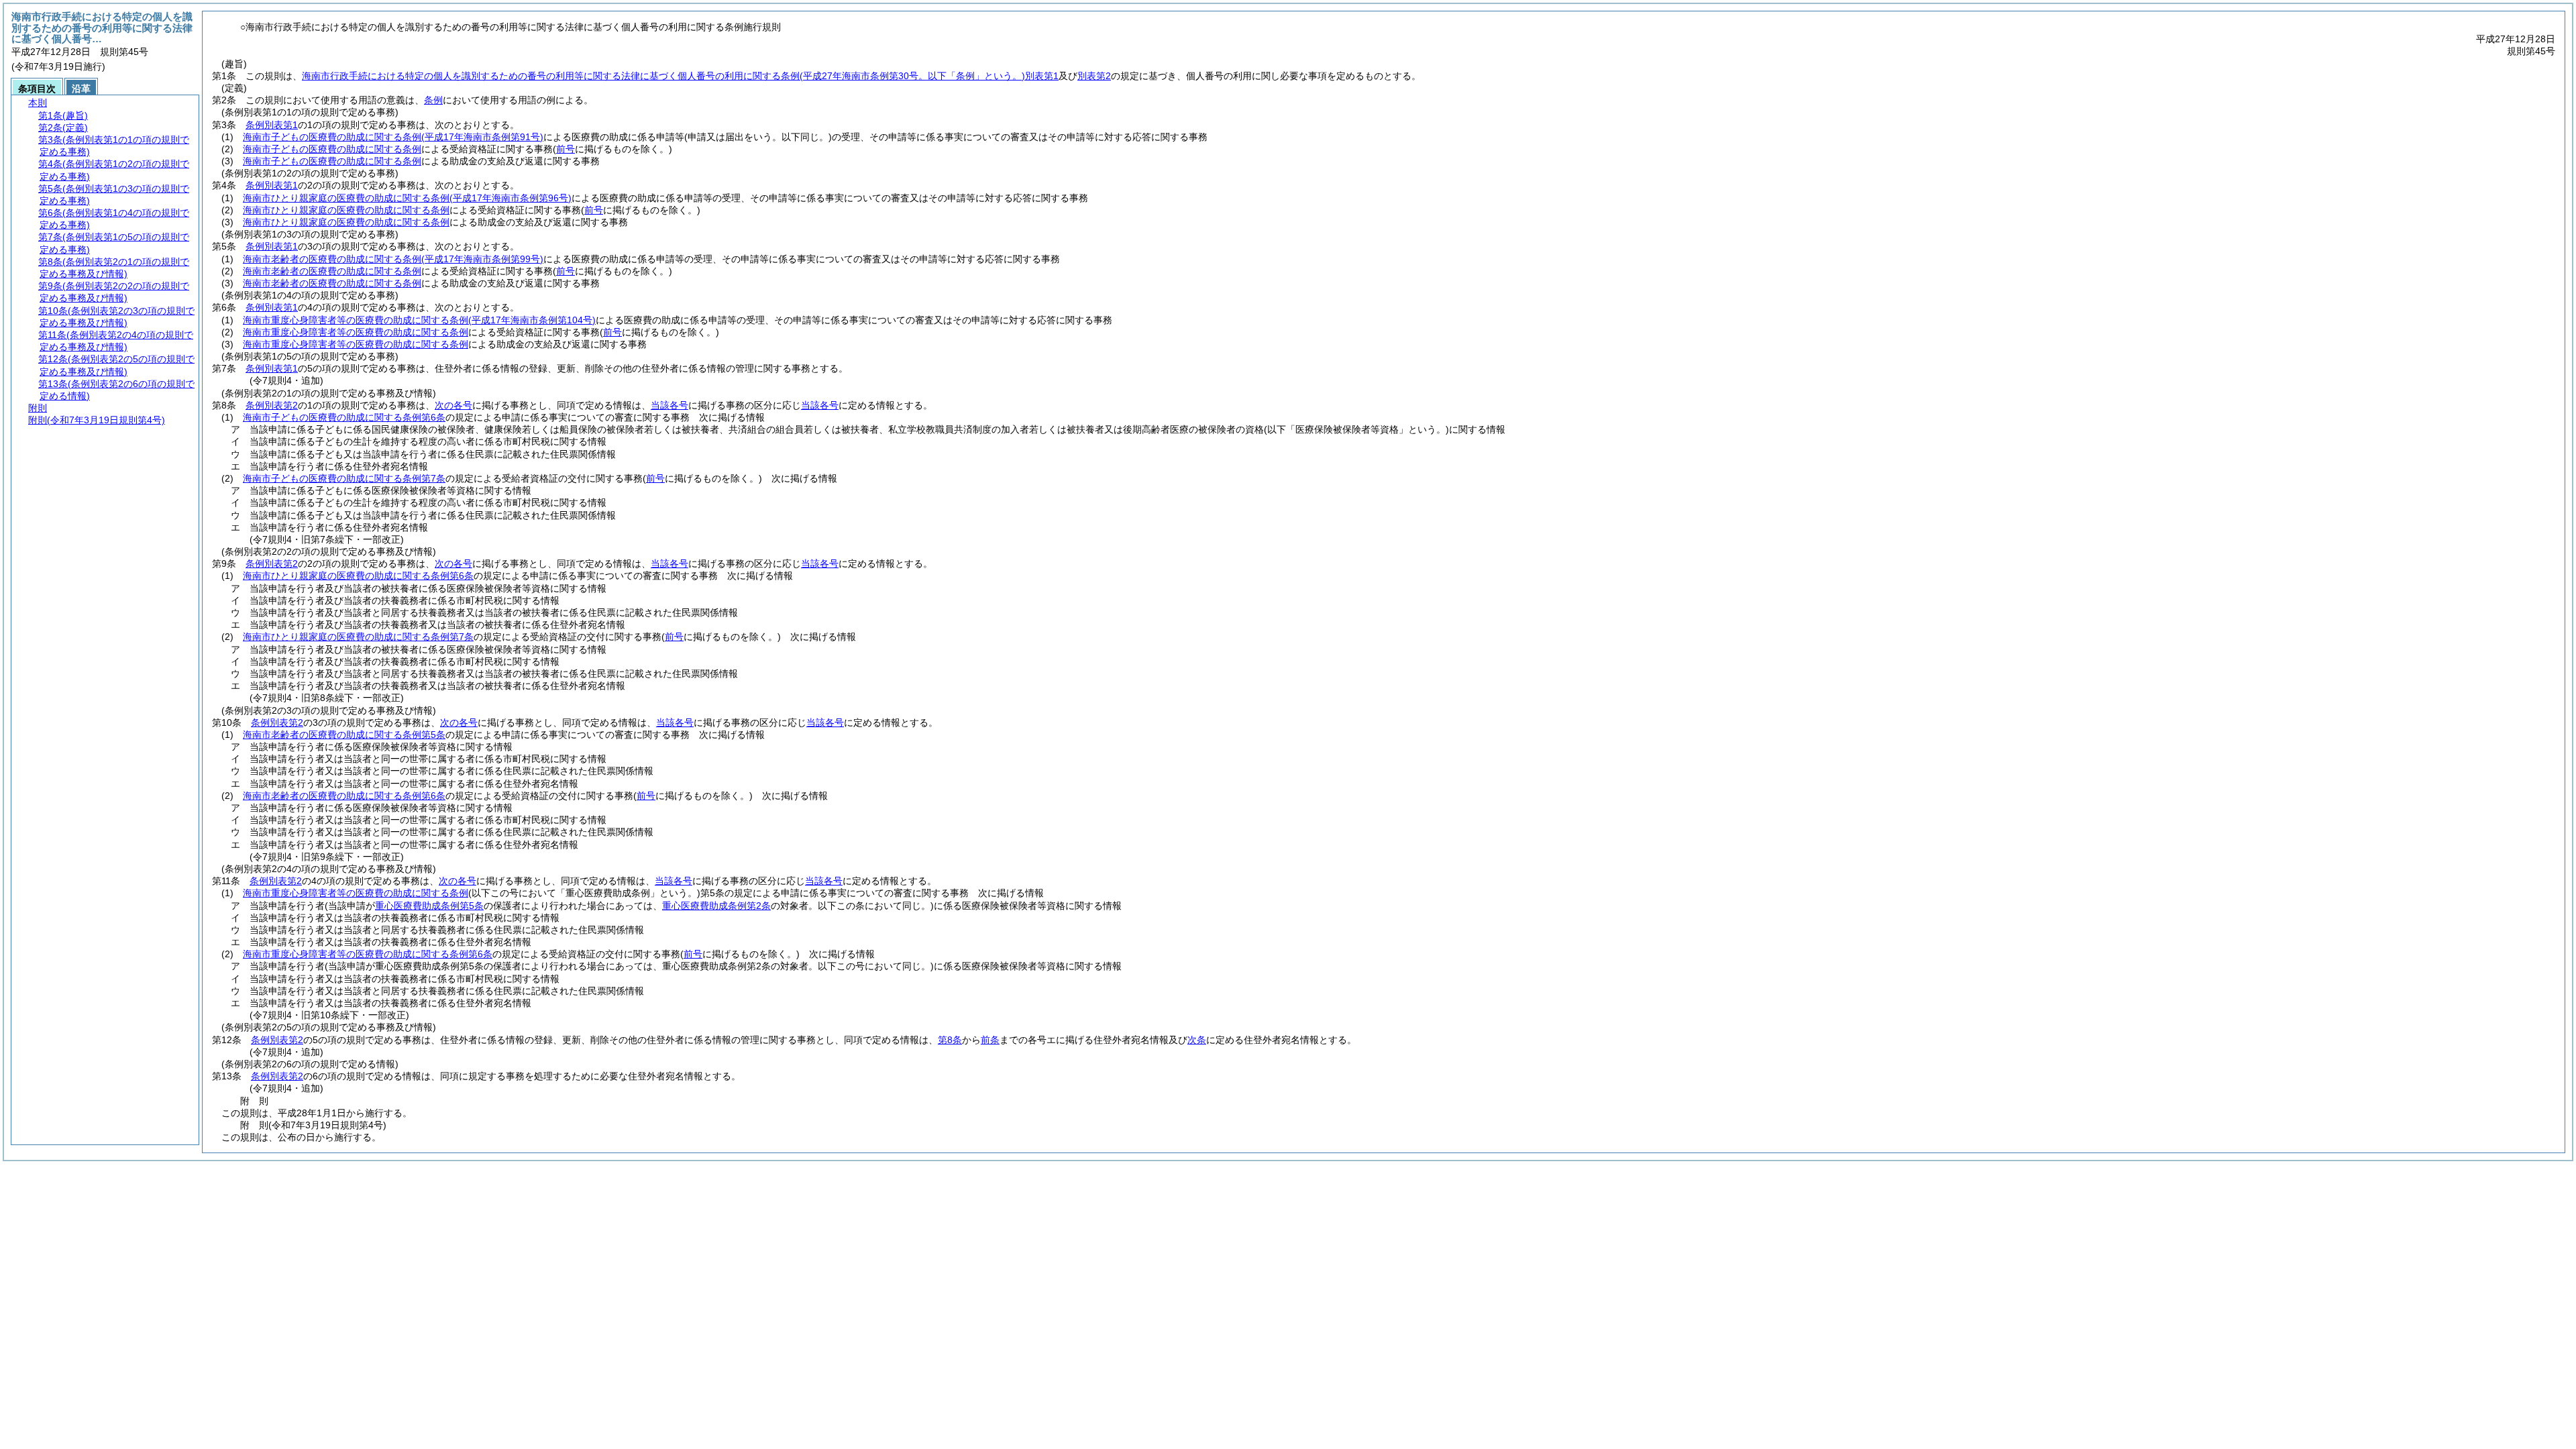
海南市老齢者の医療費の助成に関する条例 (393, 259)
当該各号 (669, 405)
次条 (1197, 1040)
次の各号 (453, 405)
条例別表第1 (272, 125)
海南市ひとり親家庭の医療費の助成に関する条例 (407, 198)
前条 (990, 1040)
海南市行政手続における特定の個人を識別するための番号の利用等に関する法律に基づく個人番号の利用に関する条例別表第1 (680, 76)
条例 (433, 100)
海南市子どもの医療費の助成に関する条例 (393, 137)
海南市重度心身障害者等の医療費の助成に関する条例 (419, 320)
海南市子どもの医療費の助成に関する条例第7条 (344, 478)
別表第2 (1094, 76)
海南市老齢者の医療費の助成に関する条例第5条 (344, 735)
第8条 (950, 1040)
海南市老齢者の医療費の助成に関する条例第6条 (344, 796)
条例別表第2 (272, 405)
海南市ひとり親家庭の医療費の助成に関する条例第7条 (358, 637)
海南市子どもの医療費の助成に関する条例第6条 (344, 417)
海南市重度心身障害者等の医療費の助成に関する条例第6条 (368, 954)
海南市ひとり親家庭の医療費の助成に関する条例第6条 (358, 576)
